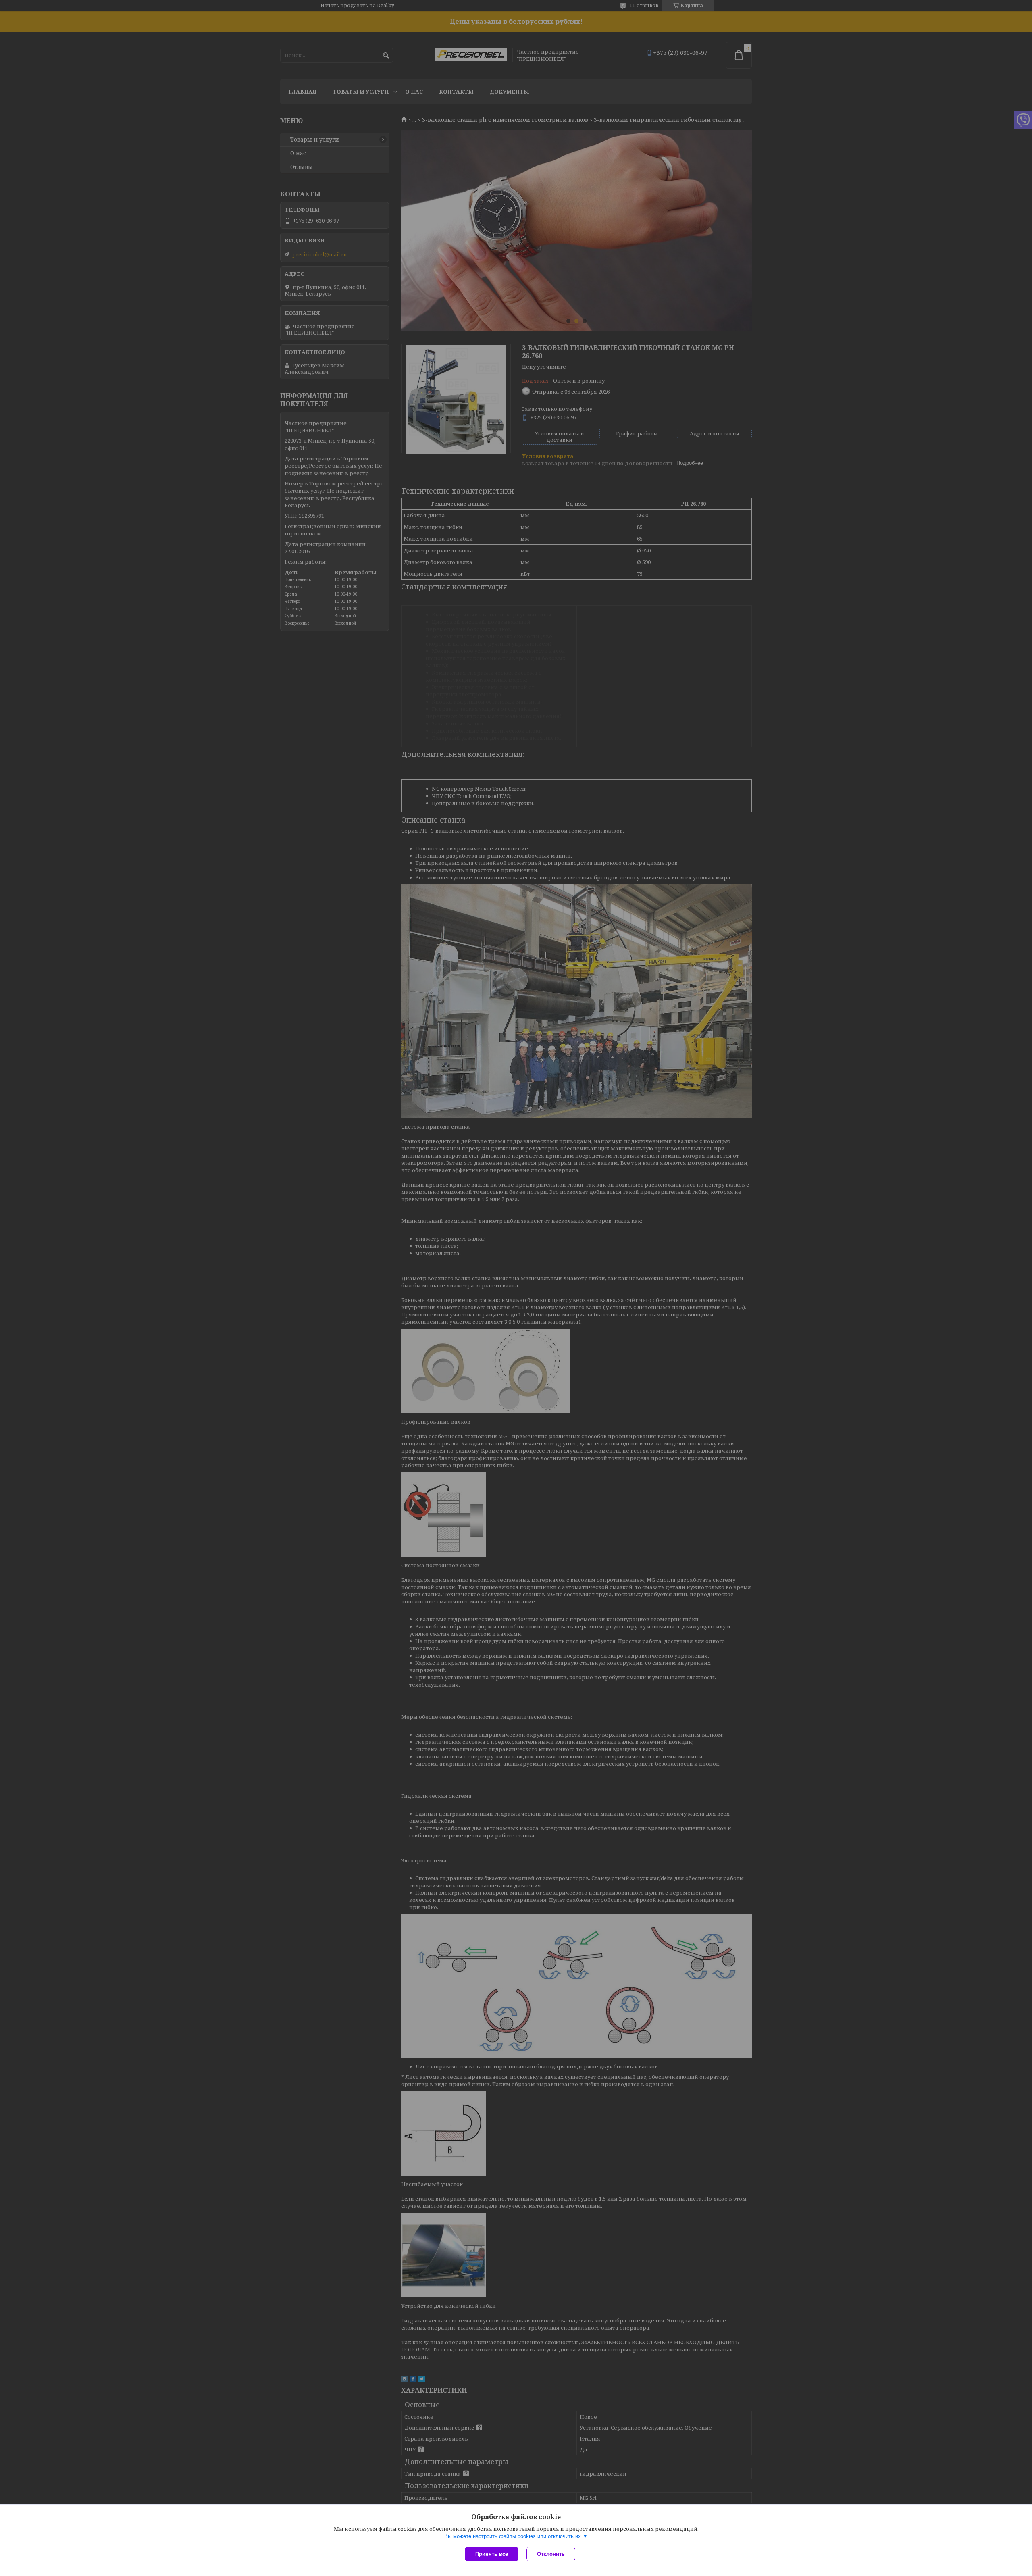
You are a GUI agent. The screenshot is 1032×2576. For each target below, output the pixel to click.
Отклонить (551, 2554)
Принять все (492, 2554)
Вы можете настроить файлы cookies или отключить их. (513, 2536)
